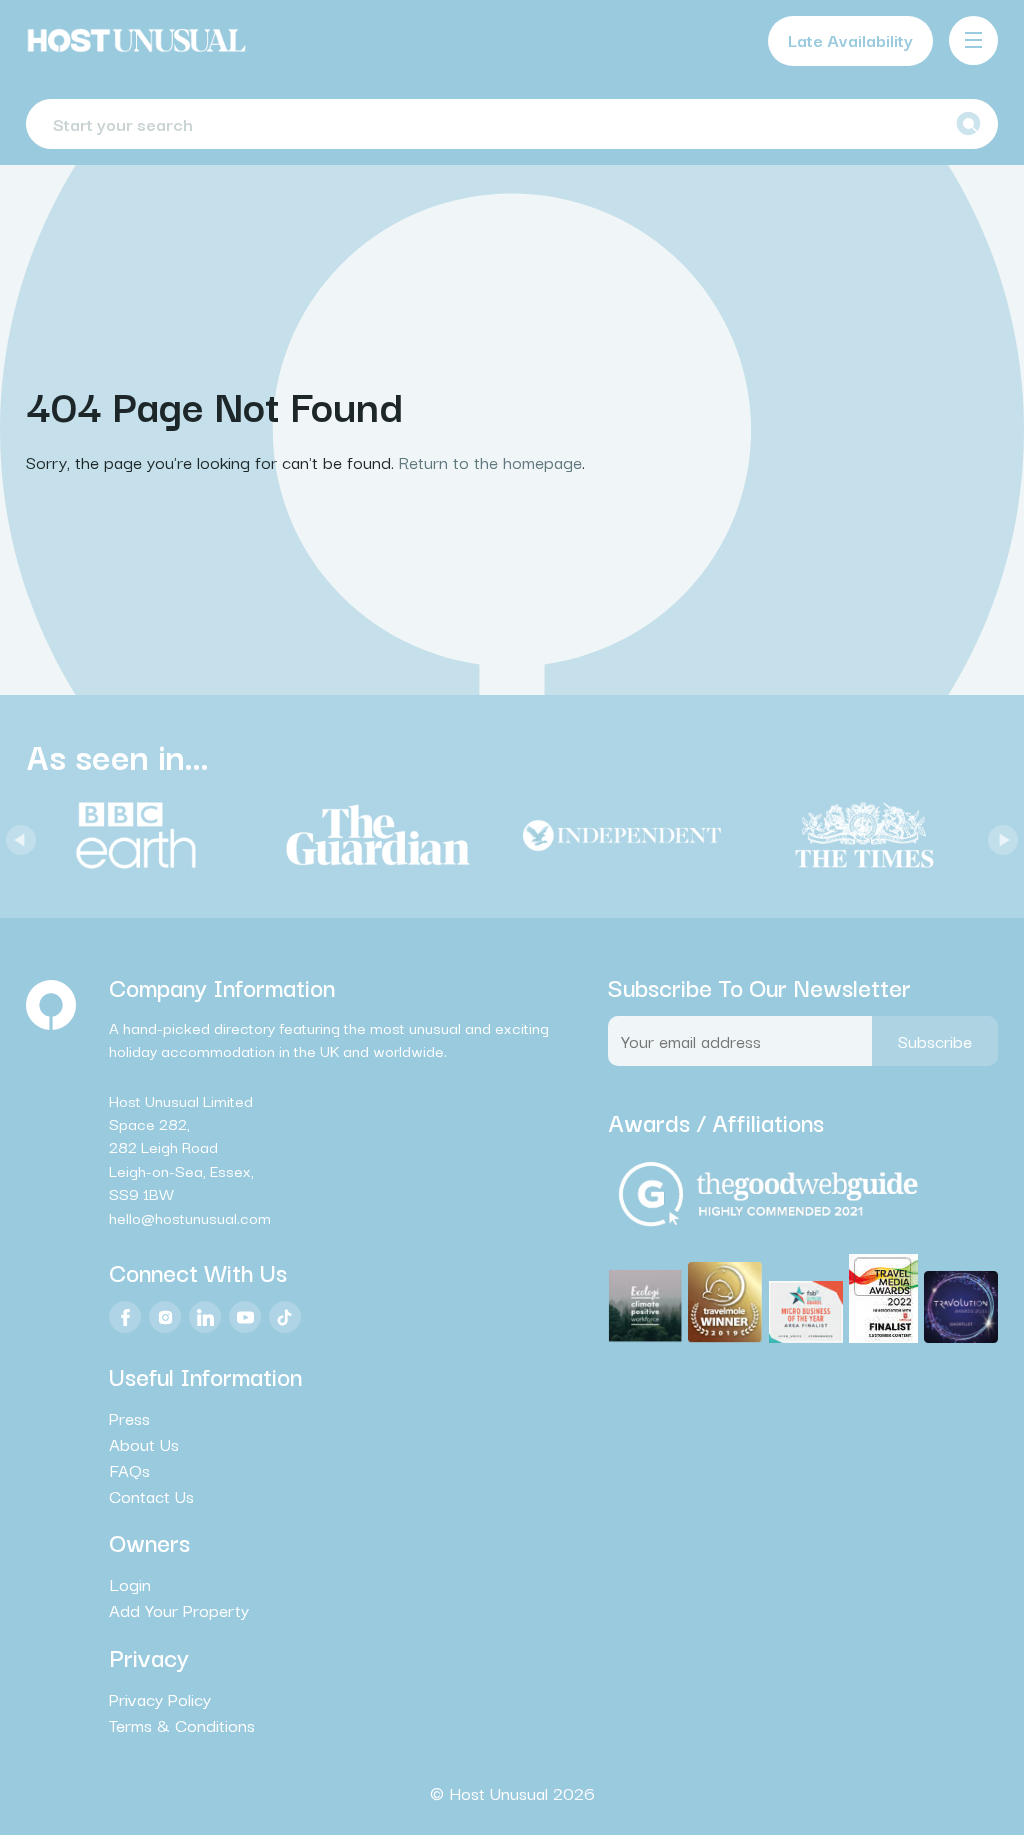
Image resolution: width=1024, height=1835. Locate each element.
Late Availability (850, 39)
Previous (16, 835)
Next (998, 835)
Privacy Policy (160, 1699)
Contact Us (151, 1496)
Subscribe (935, 1040)
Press (129, 1418)
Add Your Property (179, 1610)
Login (130, 1584)
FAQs (129, 1470)
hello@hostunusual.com (190, 1217)
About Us (144, 1444)
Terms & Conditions (182, 1725)
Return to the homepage (490, 461)
